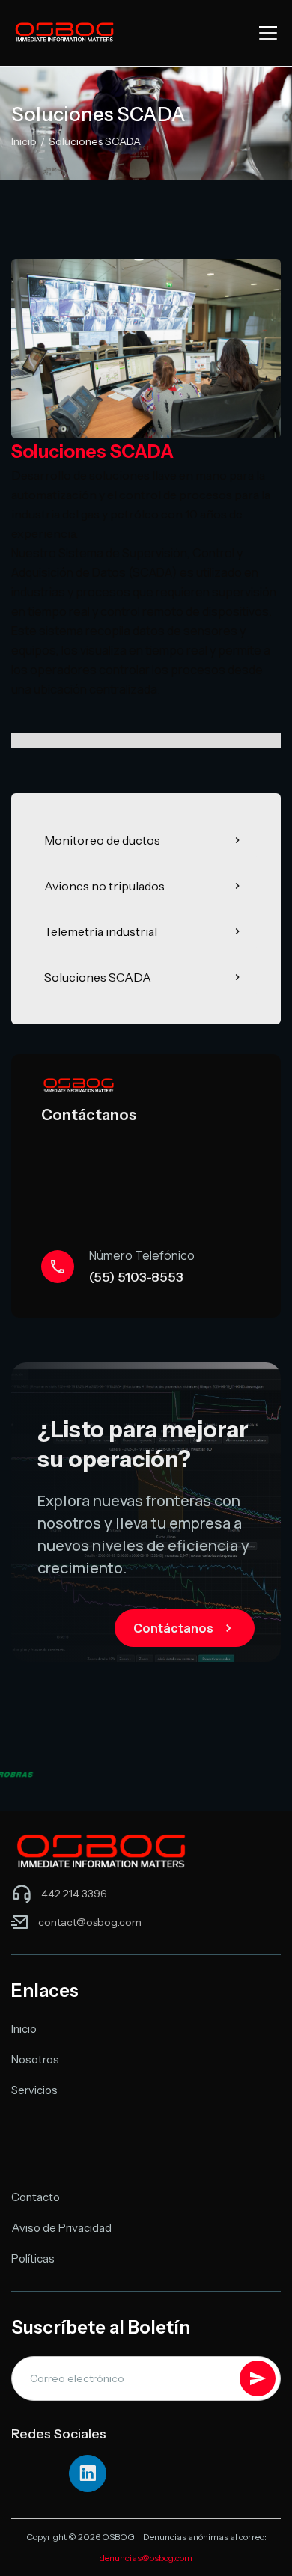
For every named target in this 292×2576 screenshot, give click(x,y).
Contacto (36, 2197)
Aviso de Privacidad (61, 2228)
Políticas (33, 2258)
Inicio (24, 141)
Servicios (34, 2090)
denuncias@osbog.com (146, 2558)
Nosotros (35, 2059)
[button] (265, 33)
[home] (64, 33)
